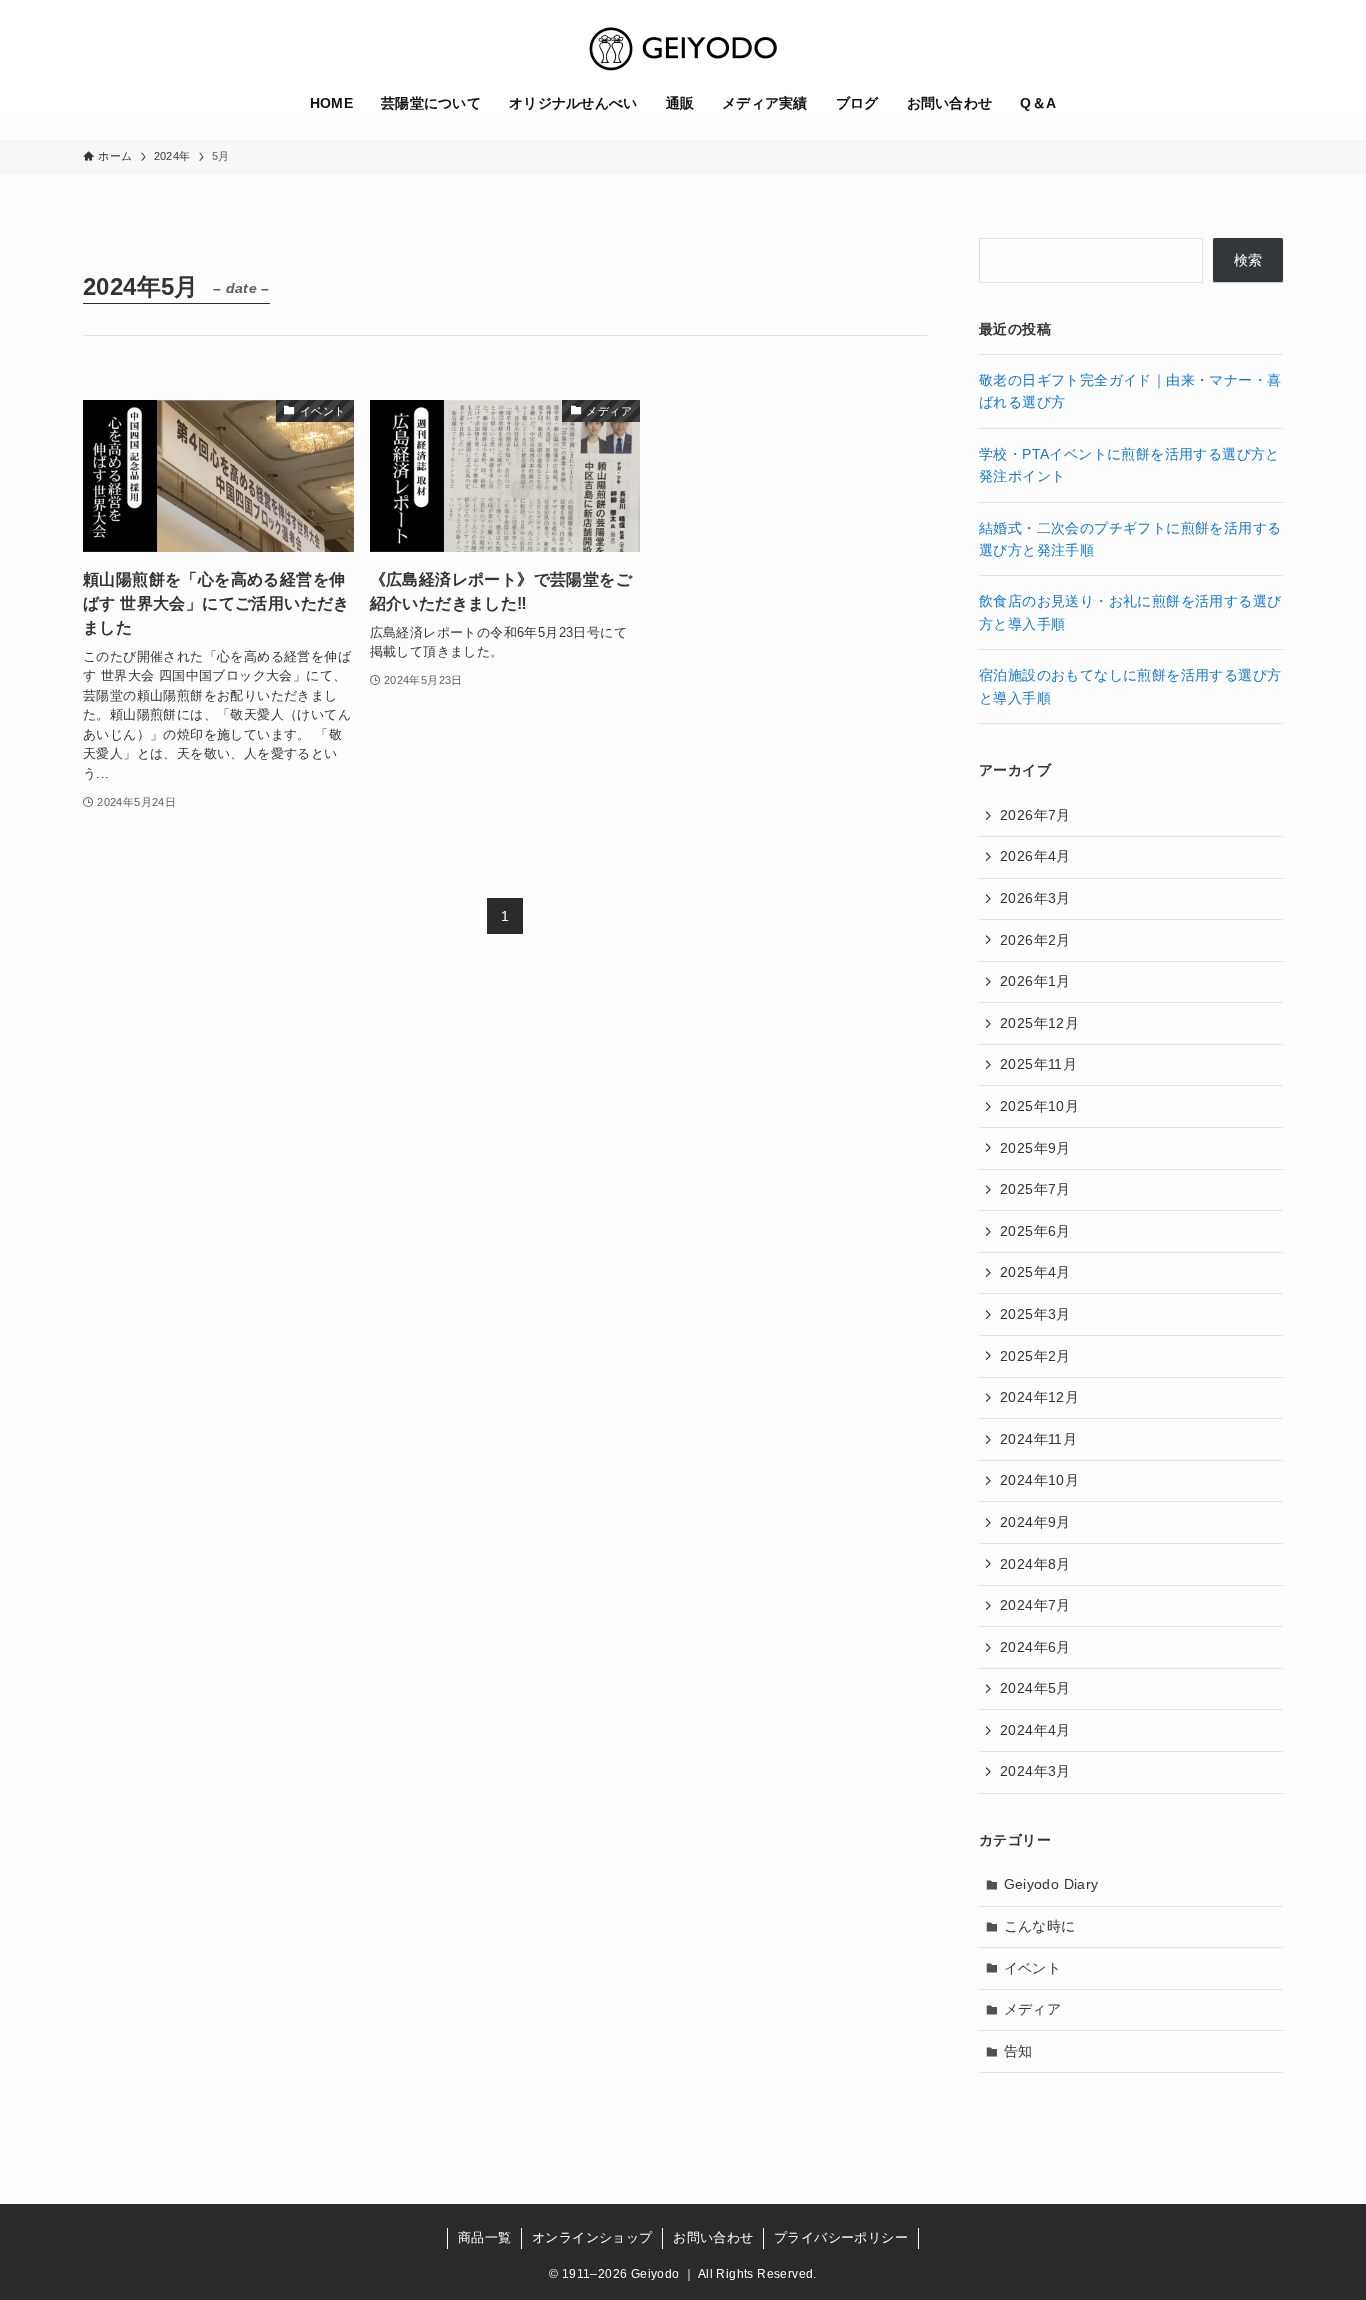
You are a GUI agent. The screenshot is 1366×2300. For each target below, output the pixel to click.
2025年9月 (1035, 1148)
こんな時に (1040, 1926)
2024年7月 (1035, 1605)
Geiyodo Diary (1051, 1884)
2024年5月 (1035, 1688)
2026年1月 (1035, 981)
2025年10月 (1039, 1106)
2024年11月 (1038, 1439)
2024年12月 (1039, 1397)
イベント (1033, 1968)
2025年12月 (1039, 1023)
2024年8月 (1035, 1564)
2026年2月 (1035, 940)
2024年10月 (1039, 1480)
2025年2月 (1035, 1356)
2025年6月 (1035, 1231)
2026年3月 (1035, 898)
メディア (1033, 2009)
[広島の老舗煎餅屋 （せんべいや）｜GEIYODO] (683, 49)
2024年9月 (1035, 1522)
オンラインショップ (592, 2237)
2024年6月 (1035, 1647)
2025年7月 (1035, 1189)
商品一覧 (485, 2237)
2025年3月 (1035, 1314)
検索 (1248, 260)
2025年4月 (1035, 1272)
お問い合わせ (713, 2237)
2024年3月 (1035, 1771)
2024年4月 (1035, 1730)
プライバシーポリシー (841, 2237)
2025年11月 (1038, 1064)
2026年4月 (1035, 856)
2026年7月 (1035, 815)
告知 (1018, 2051)
